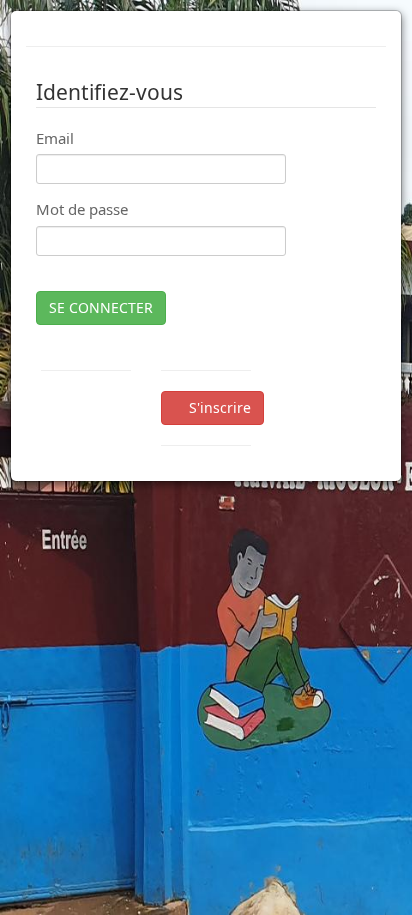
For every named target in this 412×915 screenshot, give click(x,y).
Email (55, 138)
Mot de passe (82, 209)
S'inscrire (218, 407)
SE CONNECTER (101, 307)
